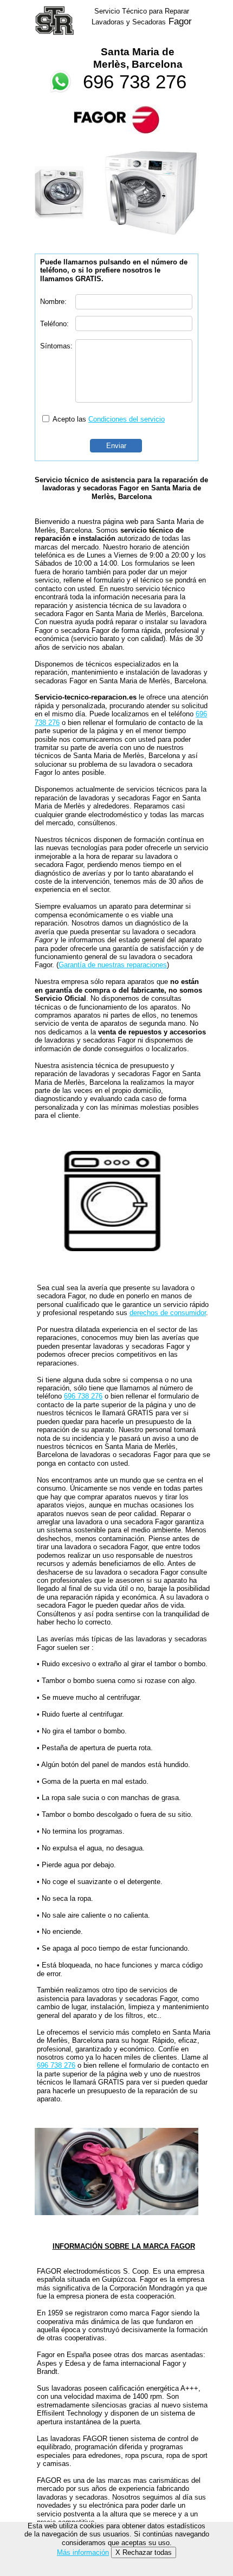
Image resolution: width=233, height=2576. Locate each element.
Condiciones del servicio (127, 419)
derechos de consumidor (168, 1313)
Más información (83, 2552)
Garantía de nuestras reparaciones (113, 965)
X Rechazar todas (144, 2552)
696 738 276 (135, 82)
